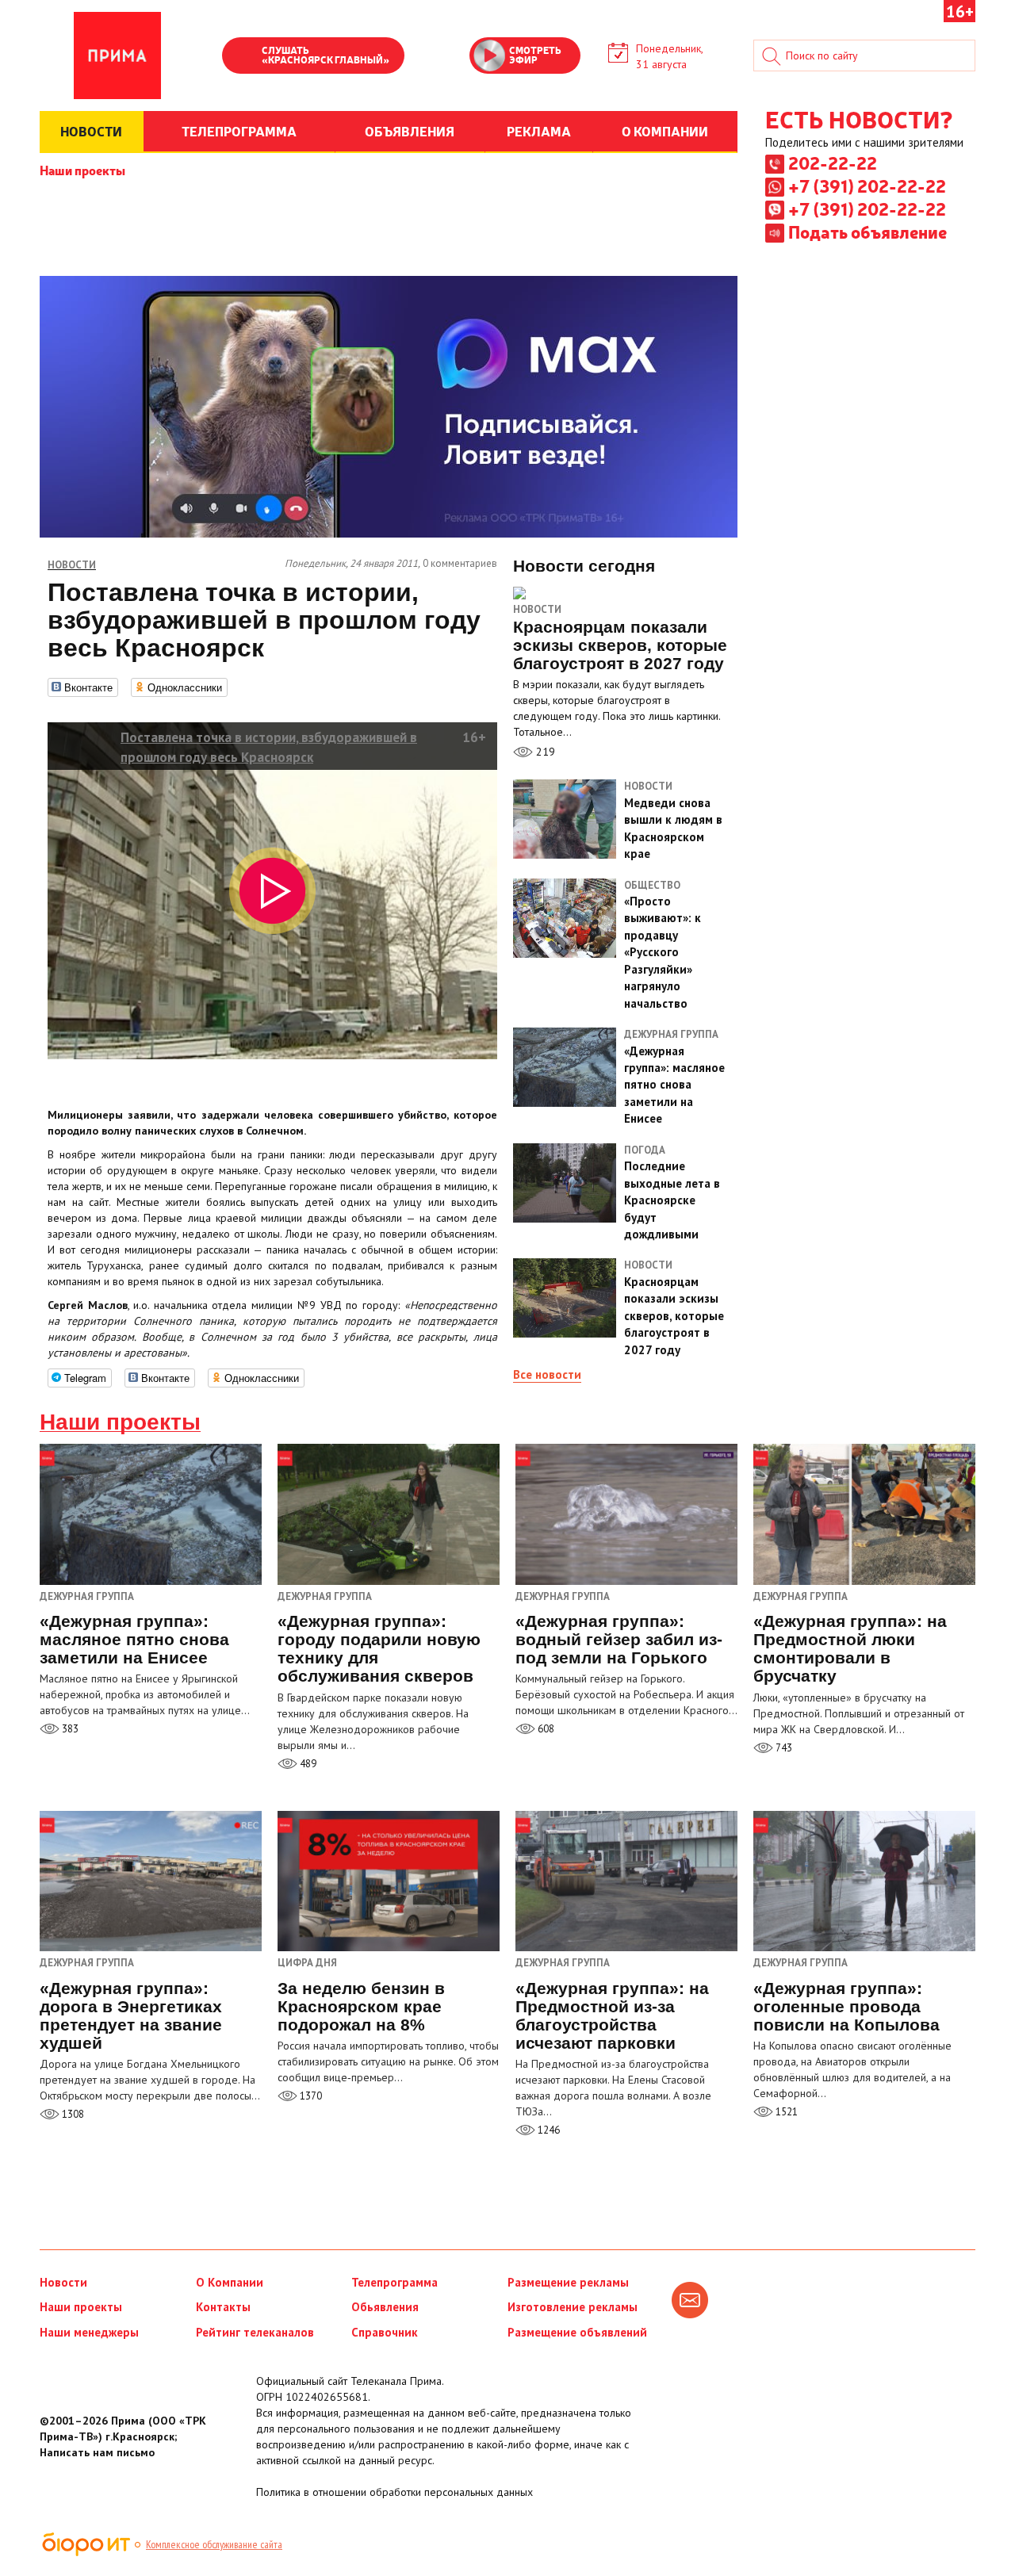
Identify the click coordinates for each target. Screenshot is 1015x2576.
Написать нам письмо (97, 2452)
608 (545, 1729)
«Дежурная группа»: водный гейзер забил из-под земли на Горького (619, 1639)
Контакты (223, 2307)
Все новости (547, 1374)
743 (783, 1748)
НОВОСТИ (91, 131)
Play (242, 57)
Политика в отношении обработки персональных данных (395, 2492)
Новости (537, 609)
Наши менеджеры (89, 2332)
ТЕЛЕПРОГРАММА (239, 131)
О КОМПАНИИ (665, 131)
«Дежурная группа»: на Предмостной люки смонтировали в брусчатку (850, 1648)
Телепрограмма (395, 2282)
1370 (310, 2096)
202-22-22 (833, 163)
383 (69, 1729)
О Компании (230, 2282)
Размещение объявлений (577, 2332)
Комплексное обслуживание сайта (214, 2544)
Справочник (385, 2332)
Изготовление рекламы (573, 2307)
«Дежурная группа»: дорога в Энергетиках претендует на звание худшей (131, 2015)
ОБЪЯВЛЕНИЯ (410, 131)
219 (544, 752)
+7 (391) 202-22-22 (867, 186)
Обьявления (385, 2307)
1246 (548, 2130)
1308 (72, 2114)
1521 (785, 2112)
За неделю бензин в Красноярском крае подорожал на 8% (361, 2006)
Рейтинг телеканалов (255, 2332)
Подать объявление (868, 232)
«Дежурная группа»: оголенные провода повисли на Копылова (846, 2006)
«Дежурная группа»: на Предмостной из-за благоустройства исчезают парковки (612, 2015)
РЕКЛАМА (539, 131)
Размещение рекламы (568, 2282)
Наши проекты (82, 170)
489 (307, 1764)
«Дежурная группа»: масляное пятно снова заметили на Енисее (134, 1639)
